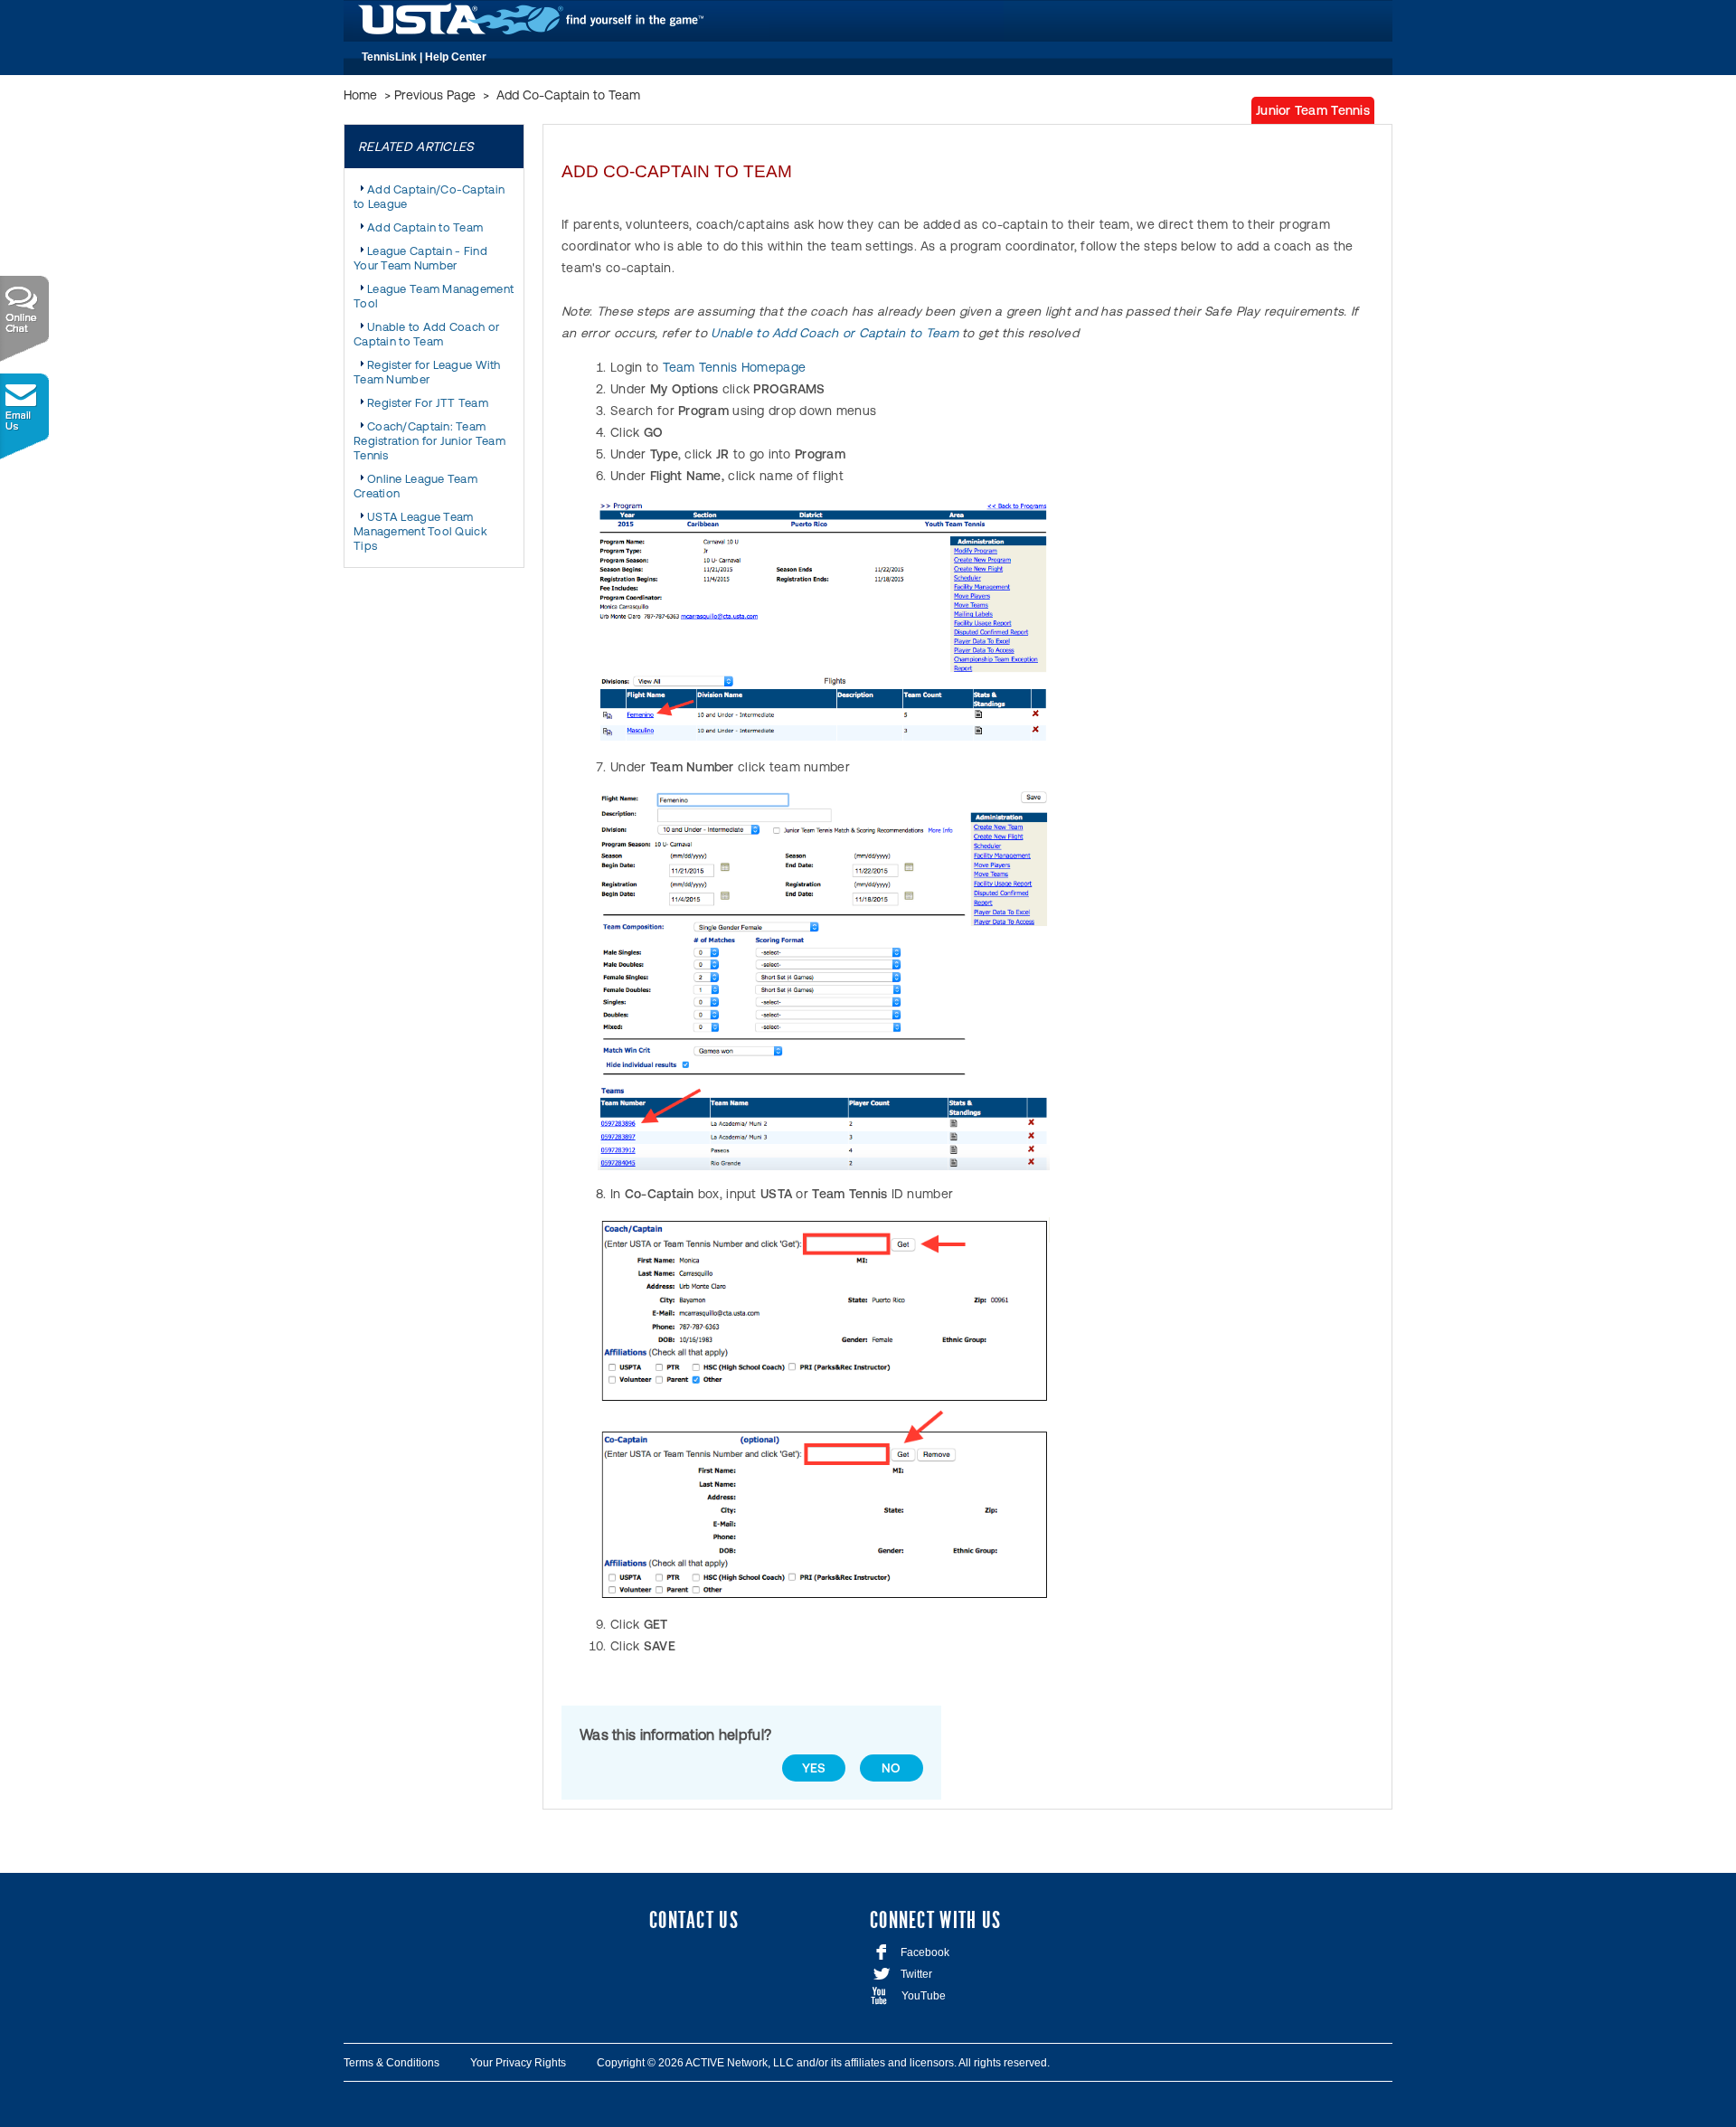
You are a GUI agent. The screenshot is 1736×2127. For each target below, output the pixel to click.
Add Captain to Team (425, 227)
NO (892, 1768)
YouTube (908, 1996)
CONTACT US (694, 1921)
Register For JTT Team (428, 403)
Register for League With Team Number (427, 372)
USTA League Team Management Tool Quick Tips (420, 531)
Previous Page (435, 95)
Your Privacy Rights (518, 2063)
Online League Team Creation (415, 486)
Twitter (901, 1974)
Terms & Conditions (392, 2063)
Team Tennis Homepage (735, 367)
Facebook (912, 1952)
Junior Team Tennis (1313, 110)
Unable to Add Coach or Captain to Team (426, 334)
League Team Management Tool (434, 296)
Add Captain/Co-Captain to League (429, 197)
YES (814, 1768)
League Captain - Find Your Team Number (420, 258)
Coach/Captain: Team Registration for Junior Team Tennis (429, 441)
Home (360, 95)
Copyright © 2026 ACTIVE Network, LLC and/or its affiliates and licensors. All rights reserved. (823, 2063)
